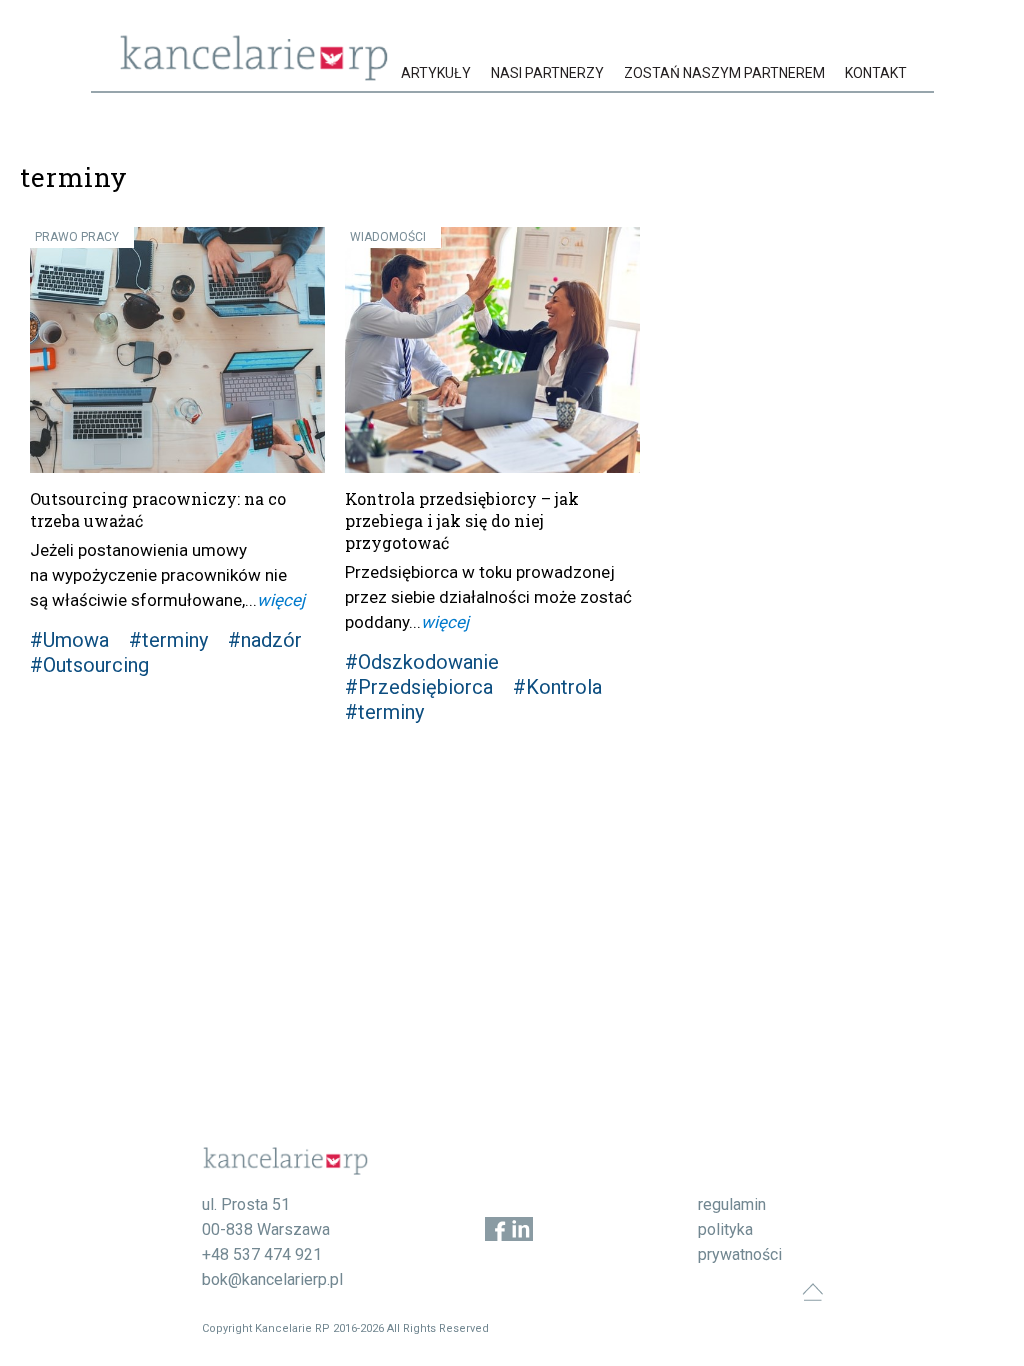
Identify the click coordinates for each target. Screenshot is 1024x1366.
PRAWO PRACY (77, 237)
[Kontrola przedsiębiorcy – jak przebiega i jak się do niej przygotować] (492, 350)
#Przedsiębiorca (419, 687)
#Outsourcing (89, 665)
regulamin (732, 1204)
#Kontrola (557, 687)
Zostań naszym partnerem (724, 73)
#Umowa (69, 640)
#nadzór (265, 640)
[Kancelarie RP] (254, 75)
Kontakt (876, 73)
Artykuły (436, 73)
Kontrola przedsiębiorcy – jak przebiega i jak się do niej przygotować (462, 520)
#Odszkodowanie (422, 662)
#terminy (168, 640)
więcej (281, 600)
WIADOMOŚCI (388, 237)
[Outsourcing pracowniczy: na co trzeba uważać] (177, 350)
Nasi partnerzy (547, 73)
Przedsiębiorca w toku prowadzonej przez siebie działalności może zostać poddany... (488, 597)
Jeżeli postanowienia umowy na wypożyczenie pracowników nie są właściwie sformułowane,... (158, 575)
